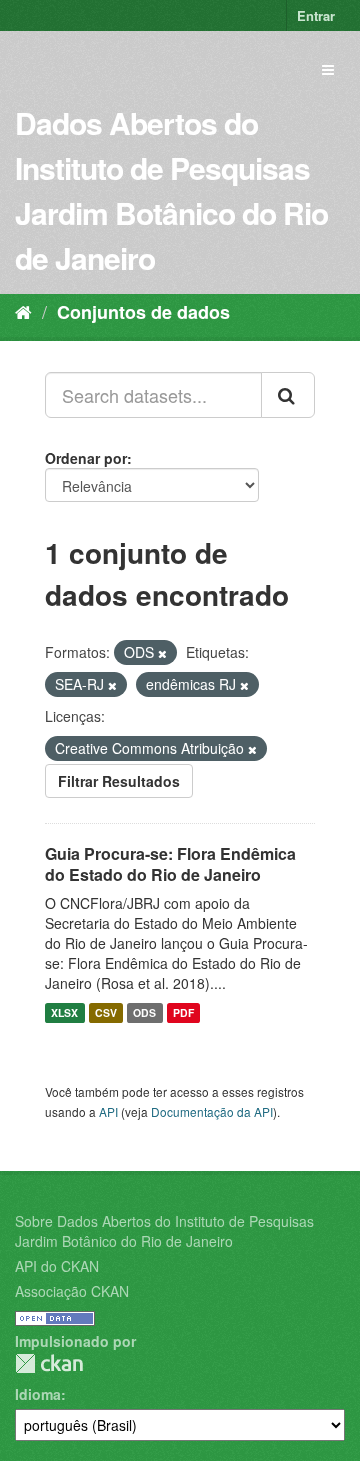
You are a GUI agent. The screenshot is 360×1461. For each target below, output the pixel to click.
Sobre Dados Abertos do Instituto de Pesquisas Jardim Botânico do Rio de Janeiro (164, 1231)
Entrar (316, 15)
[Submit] (288, 395)
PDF (183, 1012)
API (108, 1111)
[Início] (23, 311)
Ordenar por (86, 458)
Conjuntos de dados (143, 312)
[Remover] (162, 653)
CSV (106, 1012)
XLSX (64, 1012)
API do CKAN (57, 1266)
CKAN (49, 1363)
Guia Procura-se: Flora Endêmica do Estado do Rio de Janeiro (170, 864)
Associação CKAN (72, 1291)
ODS (144, 1012)
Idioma (38, 1394)
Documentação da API (212, 1111)
